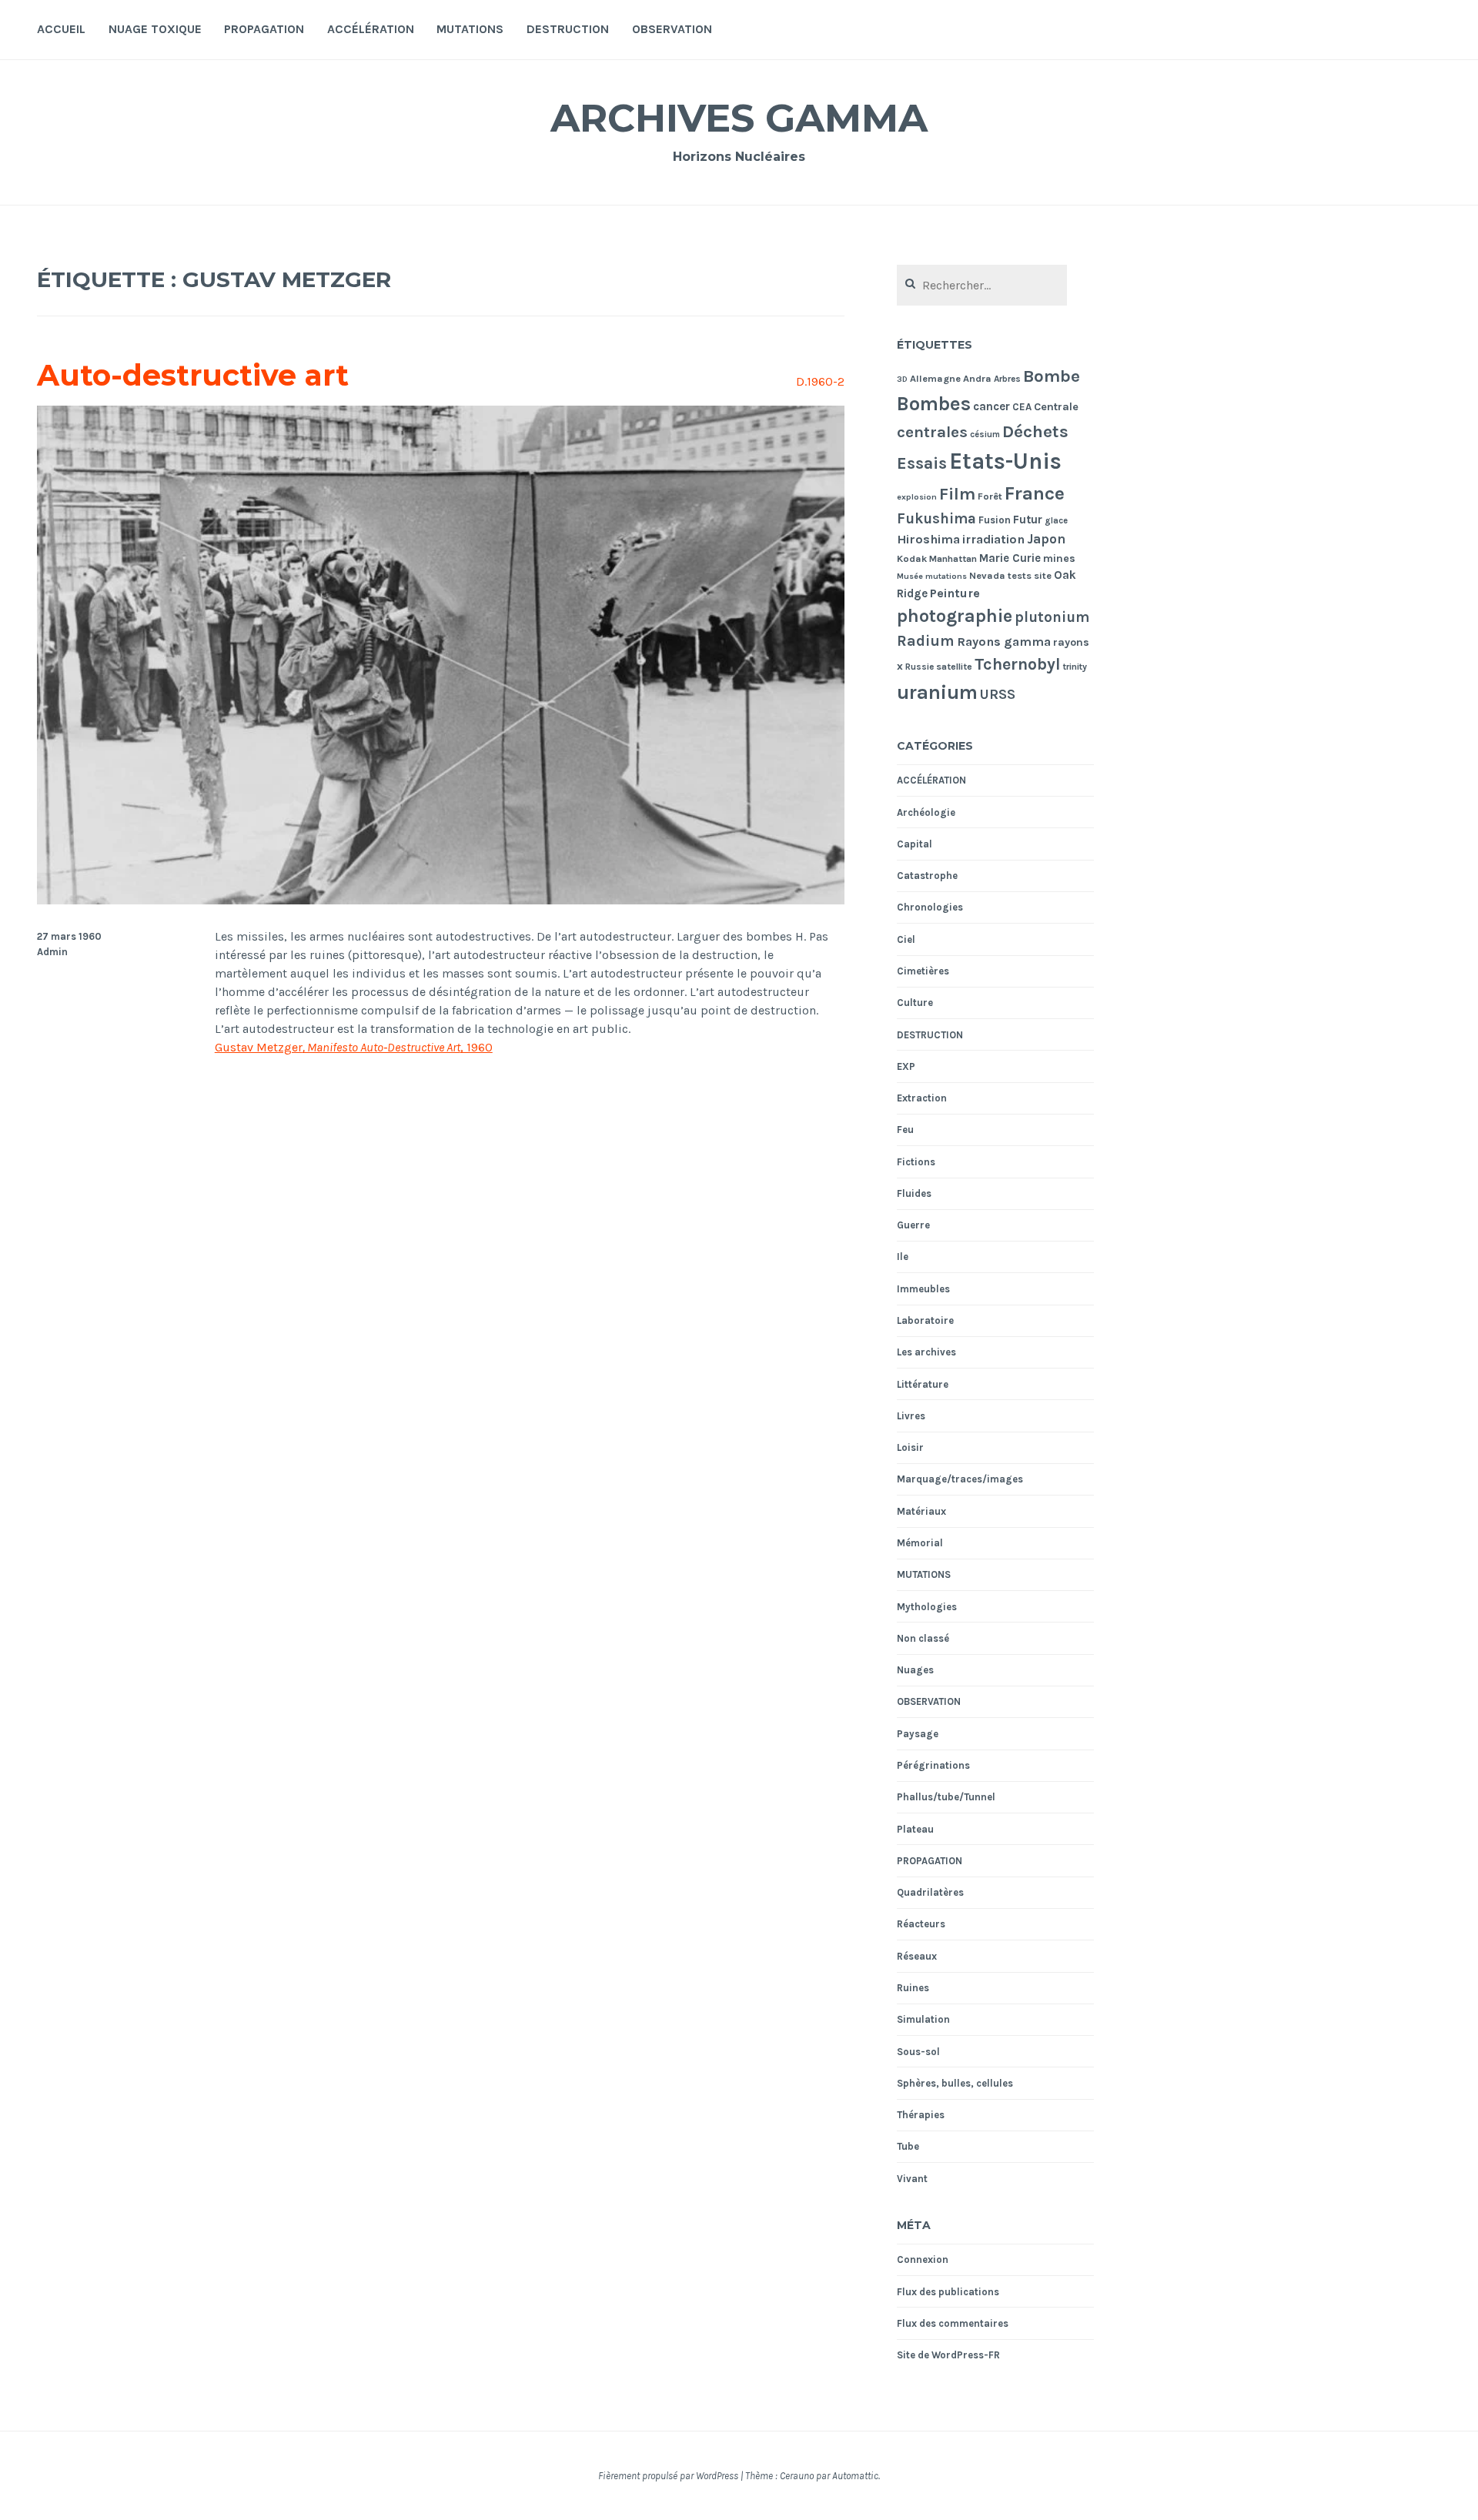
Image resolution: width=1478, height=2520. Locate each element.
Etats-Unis (1005, 461)
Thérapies (921, 2115)
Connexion (923, 2259)
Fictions (916, 1162)
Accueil (61, 29)
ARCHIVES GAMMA (739, 118)
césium (985, 434)
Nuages (915, 1670)
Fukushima (936, 519)
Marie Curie (1010, 558)
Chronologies (930, 907)
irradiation (993, 539)
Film (957, 494)
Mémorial (920, 1543)
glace (1056, 521)
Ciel (906, 939)
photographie (955, 616)
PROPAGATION (264, 29)
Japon (1046, 539)
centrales (932, 432)
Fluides (914, 1193)
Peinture (955, 593)
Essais (922, 463)
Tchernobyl (1018, 664)
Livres (911, 1416)
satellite (954, 667)
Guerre (913, 1225)
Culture (915, 1003)
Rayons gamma (1004, 642)
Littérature (923, 1384)
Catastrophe (927, 876)
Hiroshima (928, 539)
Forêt (990, 496)
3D (902, 379)
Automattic (855, 2476)
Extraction (922, 1098)
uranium (937, 692)
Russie (920, 667)
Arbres (1007, 379)
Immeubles (923, 1289)
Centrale (1056, 407)
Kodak (912, 558)
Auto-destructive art (193, 375)
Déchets (1035, 431)
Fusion (995, 520)
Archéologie (926, 812)
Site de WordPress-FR (948, 2355)
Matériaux (921, 1511)
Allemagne (935, 378)
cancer (991, 406)
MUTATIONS (470, 29)
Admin (52, 952)
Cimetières (923, 971)
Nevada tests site (1010, 575)
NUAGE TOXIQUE (155, 29)
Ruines (913, 1988)
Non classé (923, 1638)
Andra (977, 378)
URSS (998, 694)
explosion (917, 497)
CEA (1022, 407)
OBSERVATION (672, 29)
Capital (915, 844)
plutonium (1052, 617)
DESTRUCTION (568, 29)
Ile (903, 1257)
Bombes (934, 404)
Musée (910, 576)
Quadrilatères (930, 1892)
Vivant (912, 2179)
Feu (905, 1130)
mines (1059, 558)
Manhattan (953, 559)
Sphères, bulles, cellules (955, 2083)
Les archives (926, 1352)
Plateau (915, 1829)
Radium (926, 641)
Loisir (910, 1447)
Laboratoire (925, 1320)
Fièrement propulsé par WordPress (668, 2476)
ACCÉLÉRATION (371, 29)
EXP (906, 1066)
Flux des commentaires (953, 2323)
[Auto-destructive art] (441, 900)
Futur (1028, 520)
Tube (908, 2146)
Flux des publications (948, 2292)
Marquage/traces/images (960, 1479)
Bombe (1052, 376)
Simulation (923, 2019)
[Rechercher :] (982, 286)
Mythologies (927, 1607)
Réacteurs (921, 1924)
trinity (1075, 667)
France (1035, 493)
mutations (946, 576)
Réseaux (917, 1956)
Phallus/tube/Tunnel (946, 1797)
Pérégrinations (933, 1765)
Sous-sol (918, 2052)
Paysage (918, 1734)
